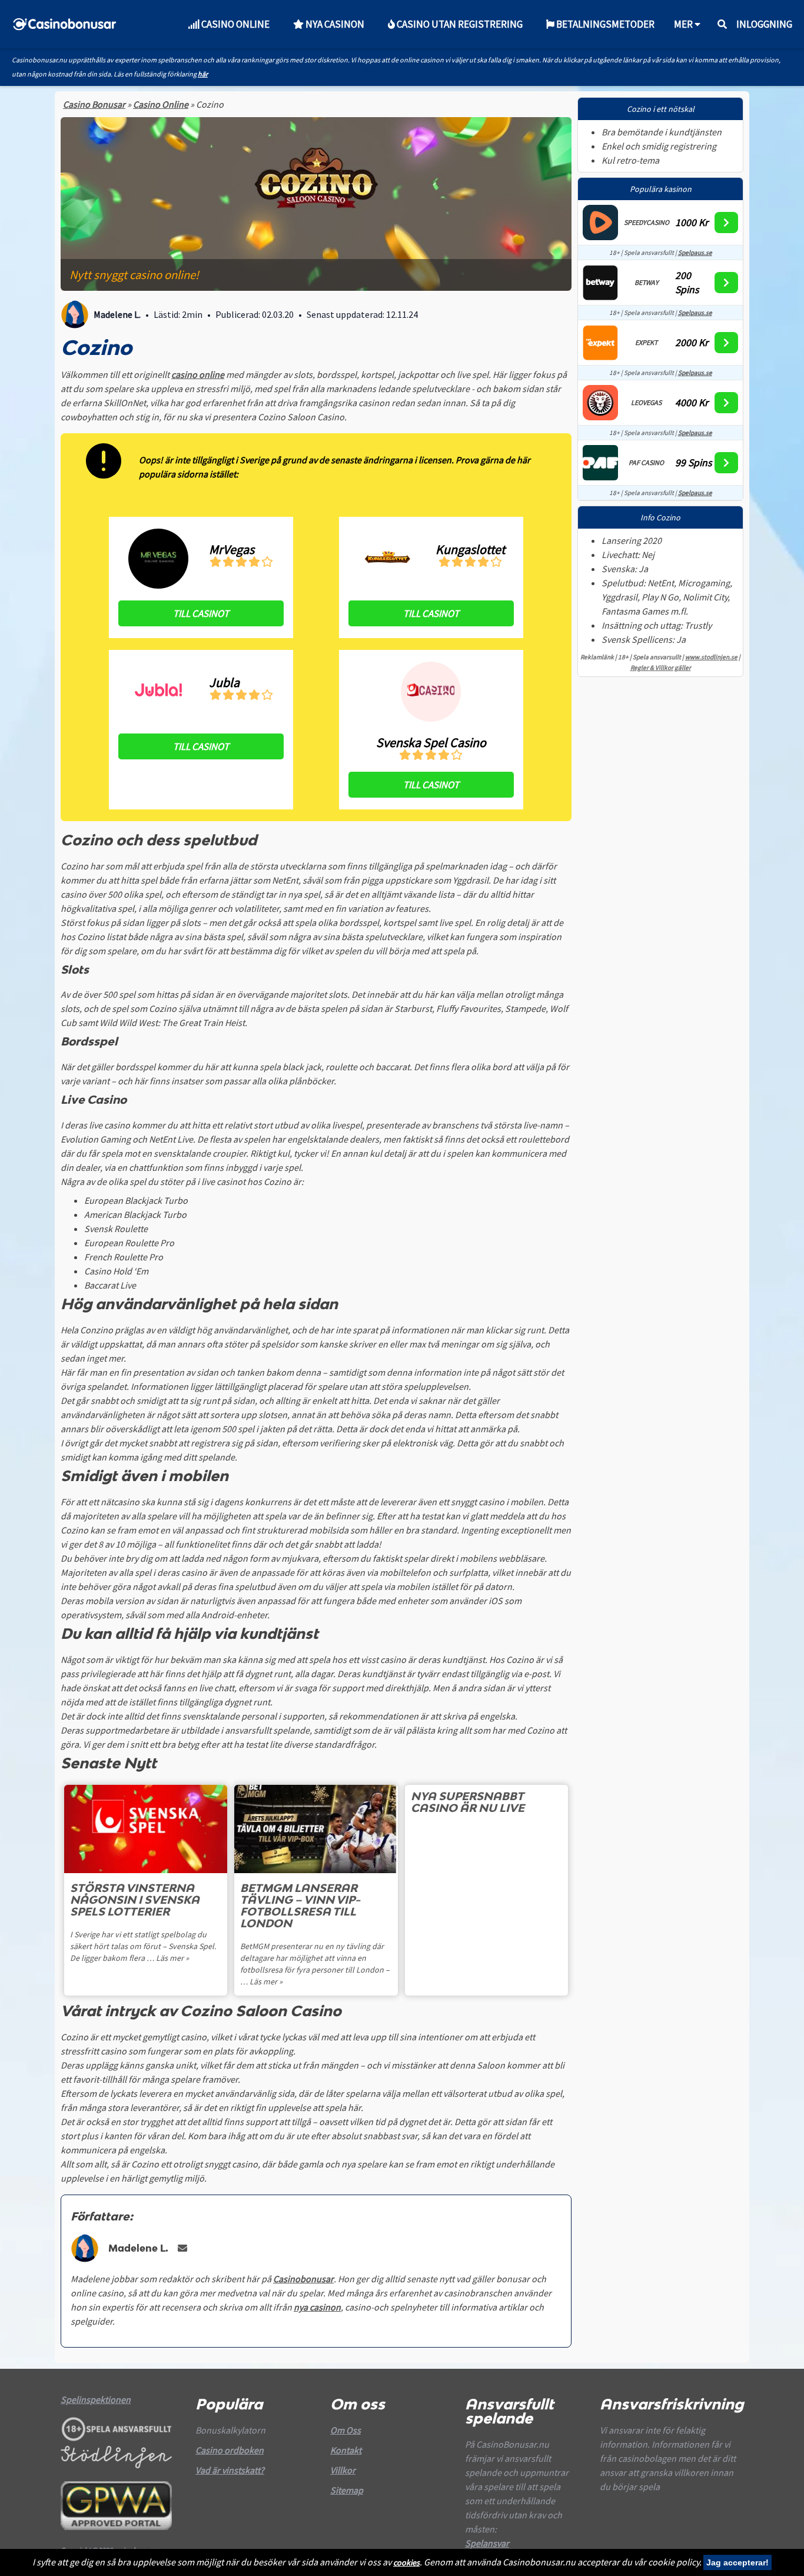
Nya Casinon (334, 24)
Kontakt (346, 2450)
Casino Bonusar (94, 104)
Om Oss (345, 2430)
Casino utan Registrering (459, 24)
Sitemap (347, 2490)
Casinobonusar (303, 2279)
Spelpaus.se (695, 253)
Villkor (343, 2470)
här (203, 74)
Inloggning (764, 24)
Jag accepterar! (737, 2562)
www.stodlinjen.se (711, 657)
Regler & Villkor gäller (661, 667)
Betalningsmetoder (604, 24)
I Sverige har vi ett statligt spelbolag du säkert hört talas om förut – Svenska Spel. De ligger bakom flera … (143, 1946)
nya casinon (317, 2307)
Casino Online (235, 24)
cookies (406, 2562)
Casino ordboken (230, 2450)
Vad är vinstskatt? (230, 2470)
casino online (198, 374)
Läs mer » (172, 1958)
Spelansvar (487, 2543)
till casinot (201, 613)
